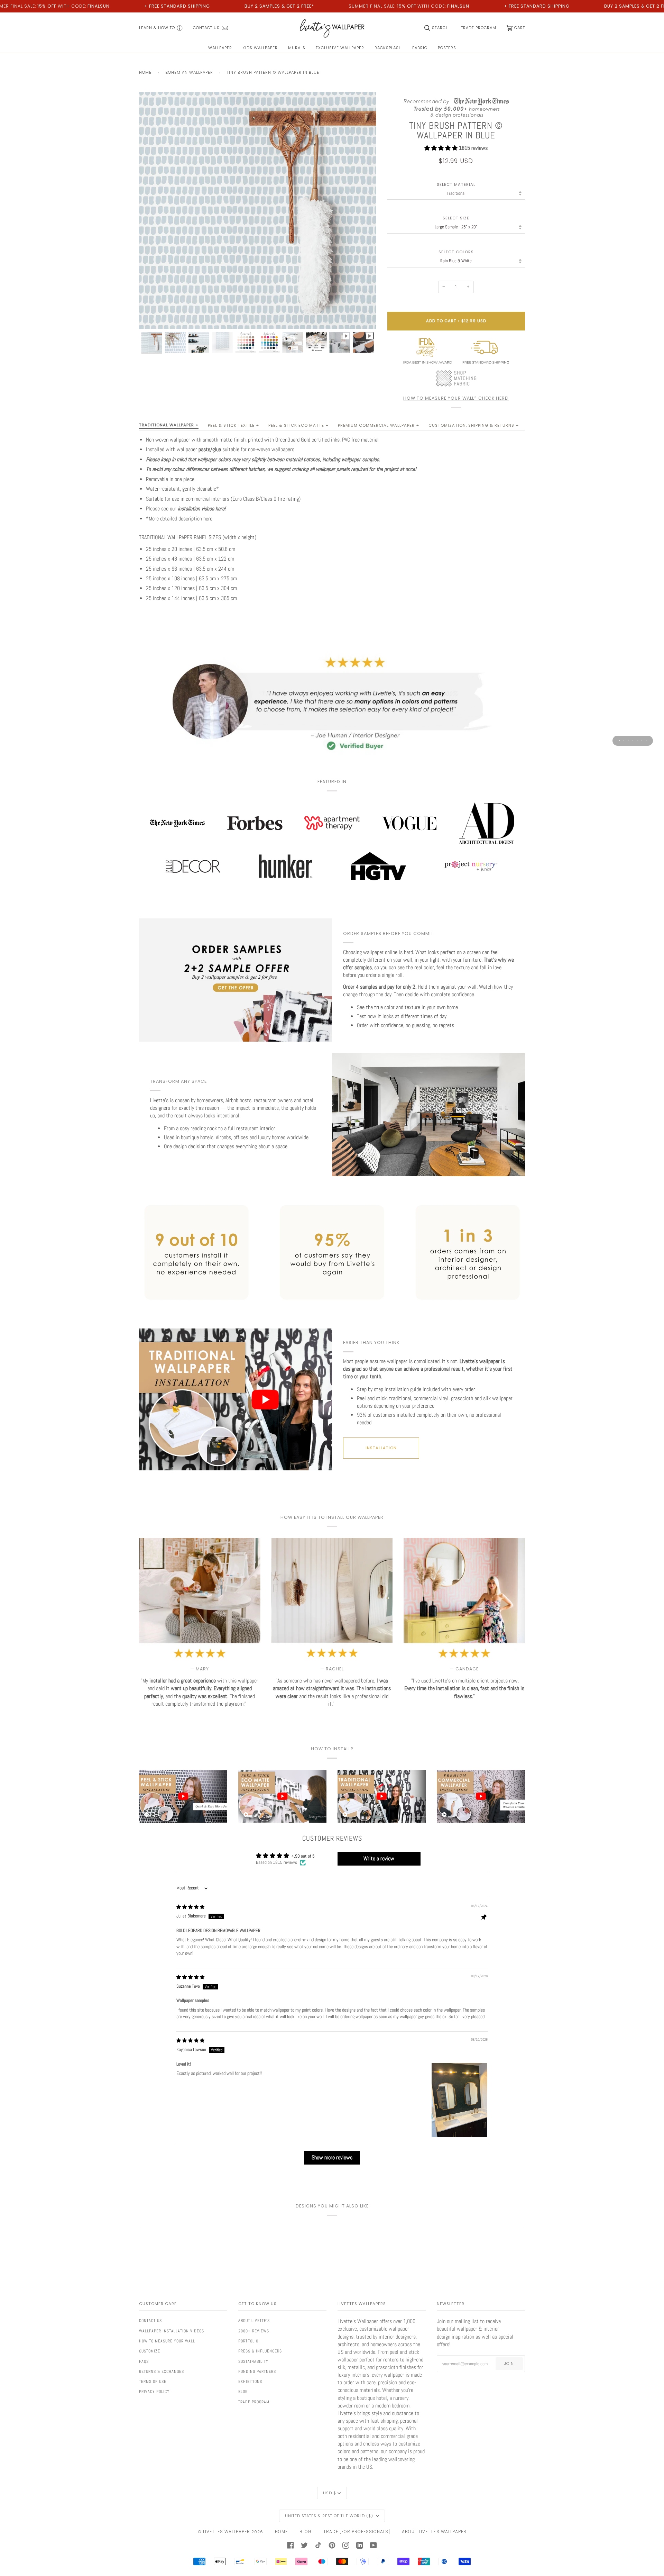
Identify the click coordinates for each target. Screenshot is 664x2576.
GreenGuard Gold (293, 440)
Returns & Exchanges (162, 2371)
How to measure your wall (167, 2341)
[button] (442, 148)
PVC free (351, 440)
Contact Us (150, 2321)
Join (509, 2364)
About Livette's (254, 2321)
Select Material (456, 185)
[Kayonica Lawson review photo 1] (459, 2100)
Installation (381, 1448)
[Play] (258, 250)
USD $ (330, 2493)
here (208, 519)
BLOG (306, 2532)
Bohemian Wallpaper (189, 72)
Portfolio (248, 2341)
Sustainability (253, 2361)
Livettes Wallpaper (227, 2532)
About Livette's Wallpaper (434, 2532)
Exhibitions (250, 2382)
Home (145, 72)
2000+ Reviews (254, 2331)
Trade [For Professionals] (357, 2532)
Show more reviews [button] (332, 2157)
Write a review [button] (379, 1858)
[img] (190, 1907)
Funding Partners (257, 2371)
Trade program (254, 2402)
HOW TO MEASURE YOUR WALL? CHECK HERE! (456, 398)
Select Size (456, 218)
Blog (243, 2392)
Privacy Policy (154, 2392)
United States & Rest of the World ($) (330, 2516)
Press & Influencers (260, 2351)
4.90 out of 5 (303, 1856)
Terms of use (153, 2382)
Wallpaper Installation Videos (172, 2331)
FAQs (144, 2361)
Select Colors (456, 252)
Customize (150, 2351)
